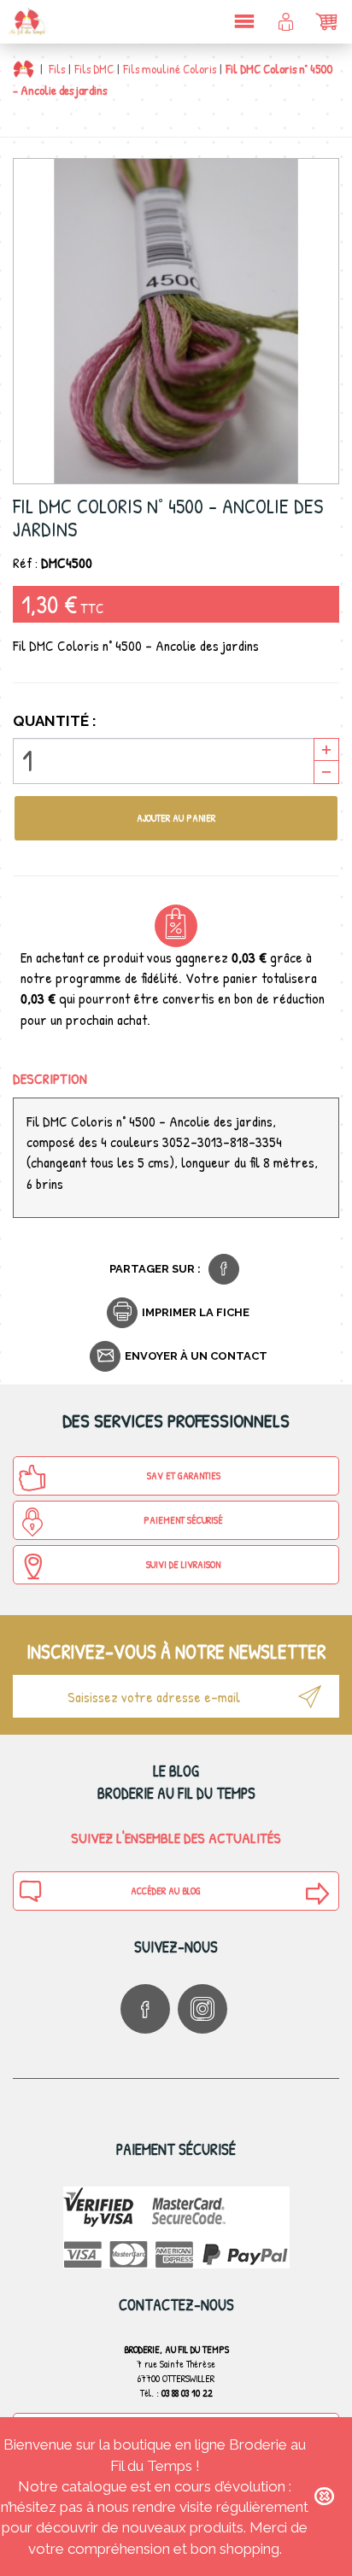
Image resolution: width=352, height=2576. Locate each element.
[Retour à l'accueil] (23, 69)
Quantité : (55, 721)
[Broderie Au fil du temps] (26, 21)
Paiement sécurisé (183, 1520)
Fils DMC (94, 69)
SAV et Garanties (184, 1475)
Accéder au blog (166, 1891)
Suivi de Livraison (183, 1564)
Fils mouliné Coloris (170, 69)
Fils (57, 69)
